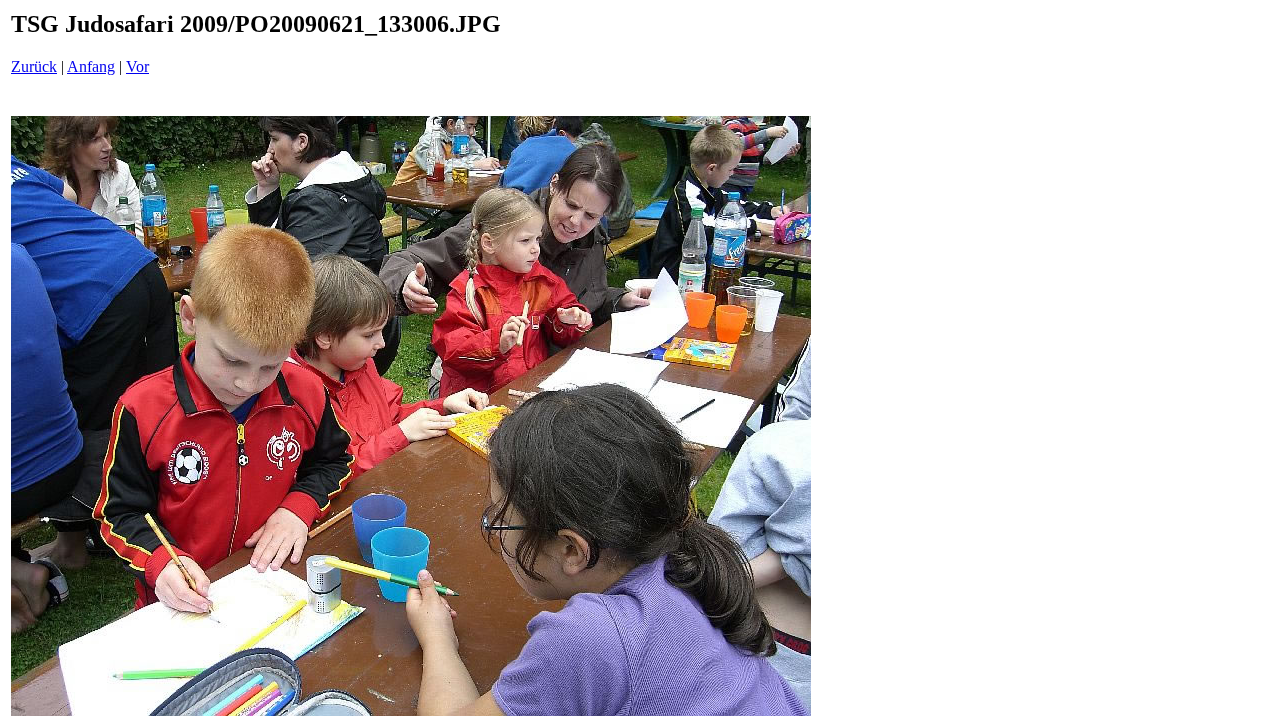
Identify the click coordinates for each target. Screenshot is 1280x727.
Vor (137, 66)
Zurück (34, 66)
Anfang (91, 66)
